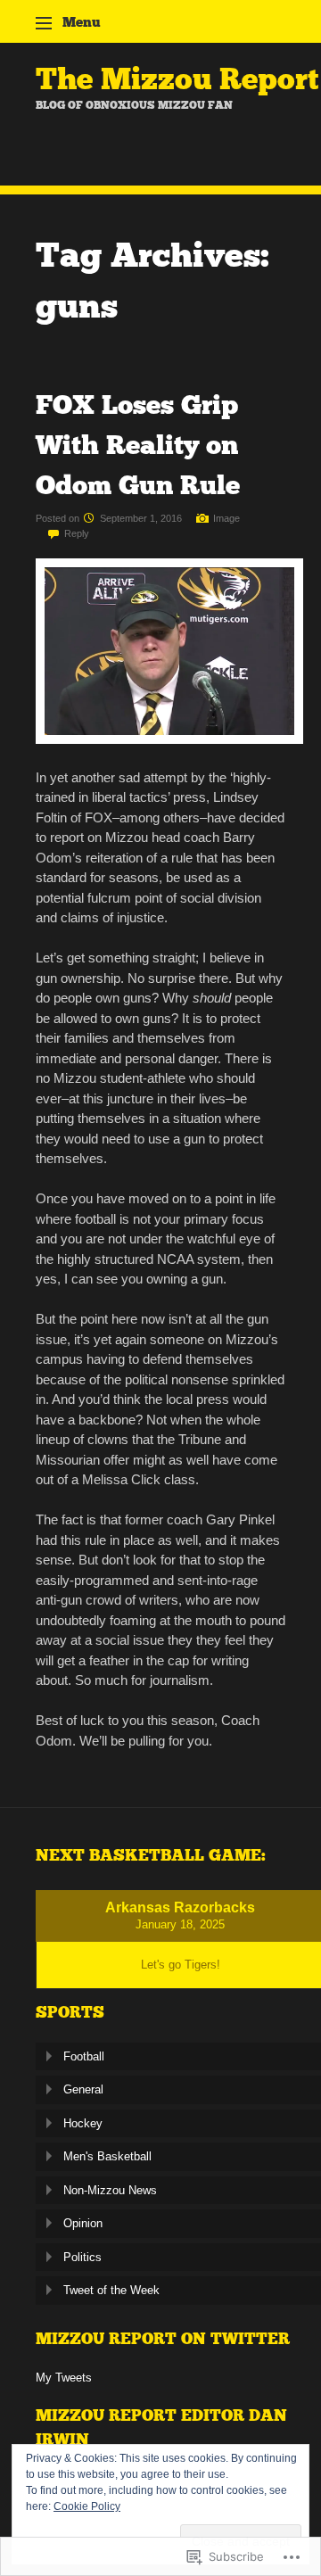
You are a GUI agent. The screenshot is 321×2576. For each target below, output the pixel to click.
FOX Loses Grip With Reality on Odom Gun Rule (138, 445)
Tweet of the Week (111, 2290)
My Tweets (64, 2378)
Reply (77, 533)
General (83, 2089)
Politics (82, 2257)
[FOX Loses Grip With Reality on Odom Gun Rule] (169, 739)
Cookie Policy (87, 2506)
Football (84, 2056)
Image (226, 518)
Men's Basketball (107, 2156)
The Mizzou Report (177, 79)
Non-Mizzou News (110, 2190)
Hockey (83, 2123)
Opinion (83, 2223)
